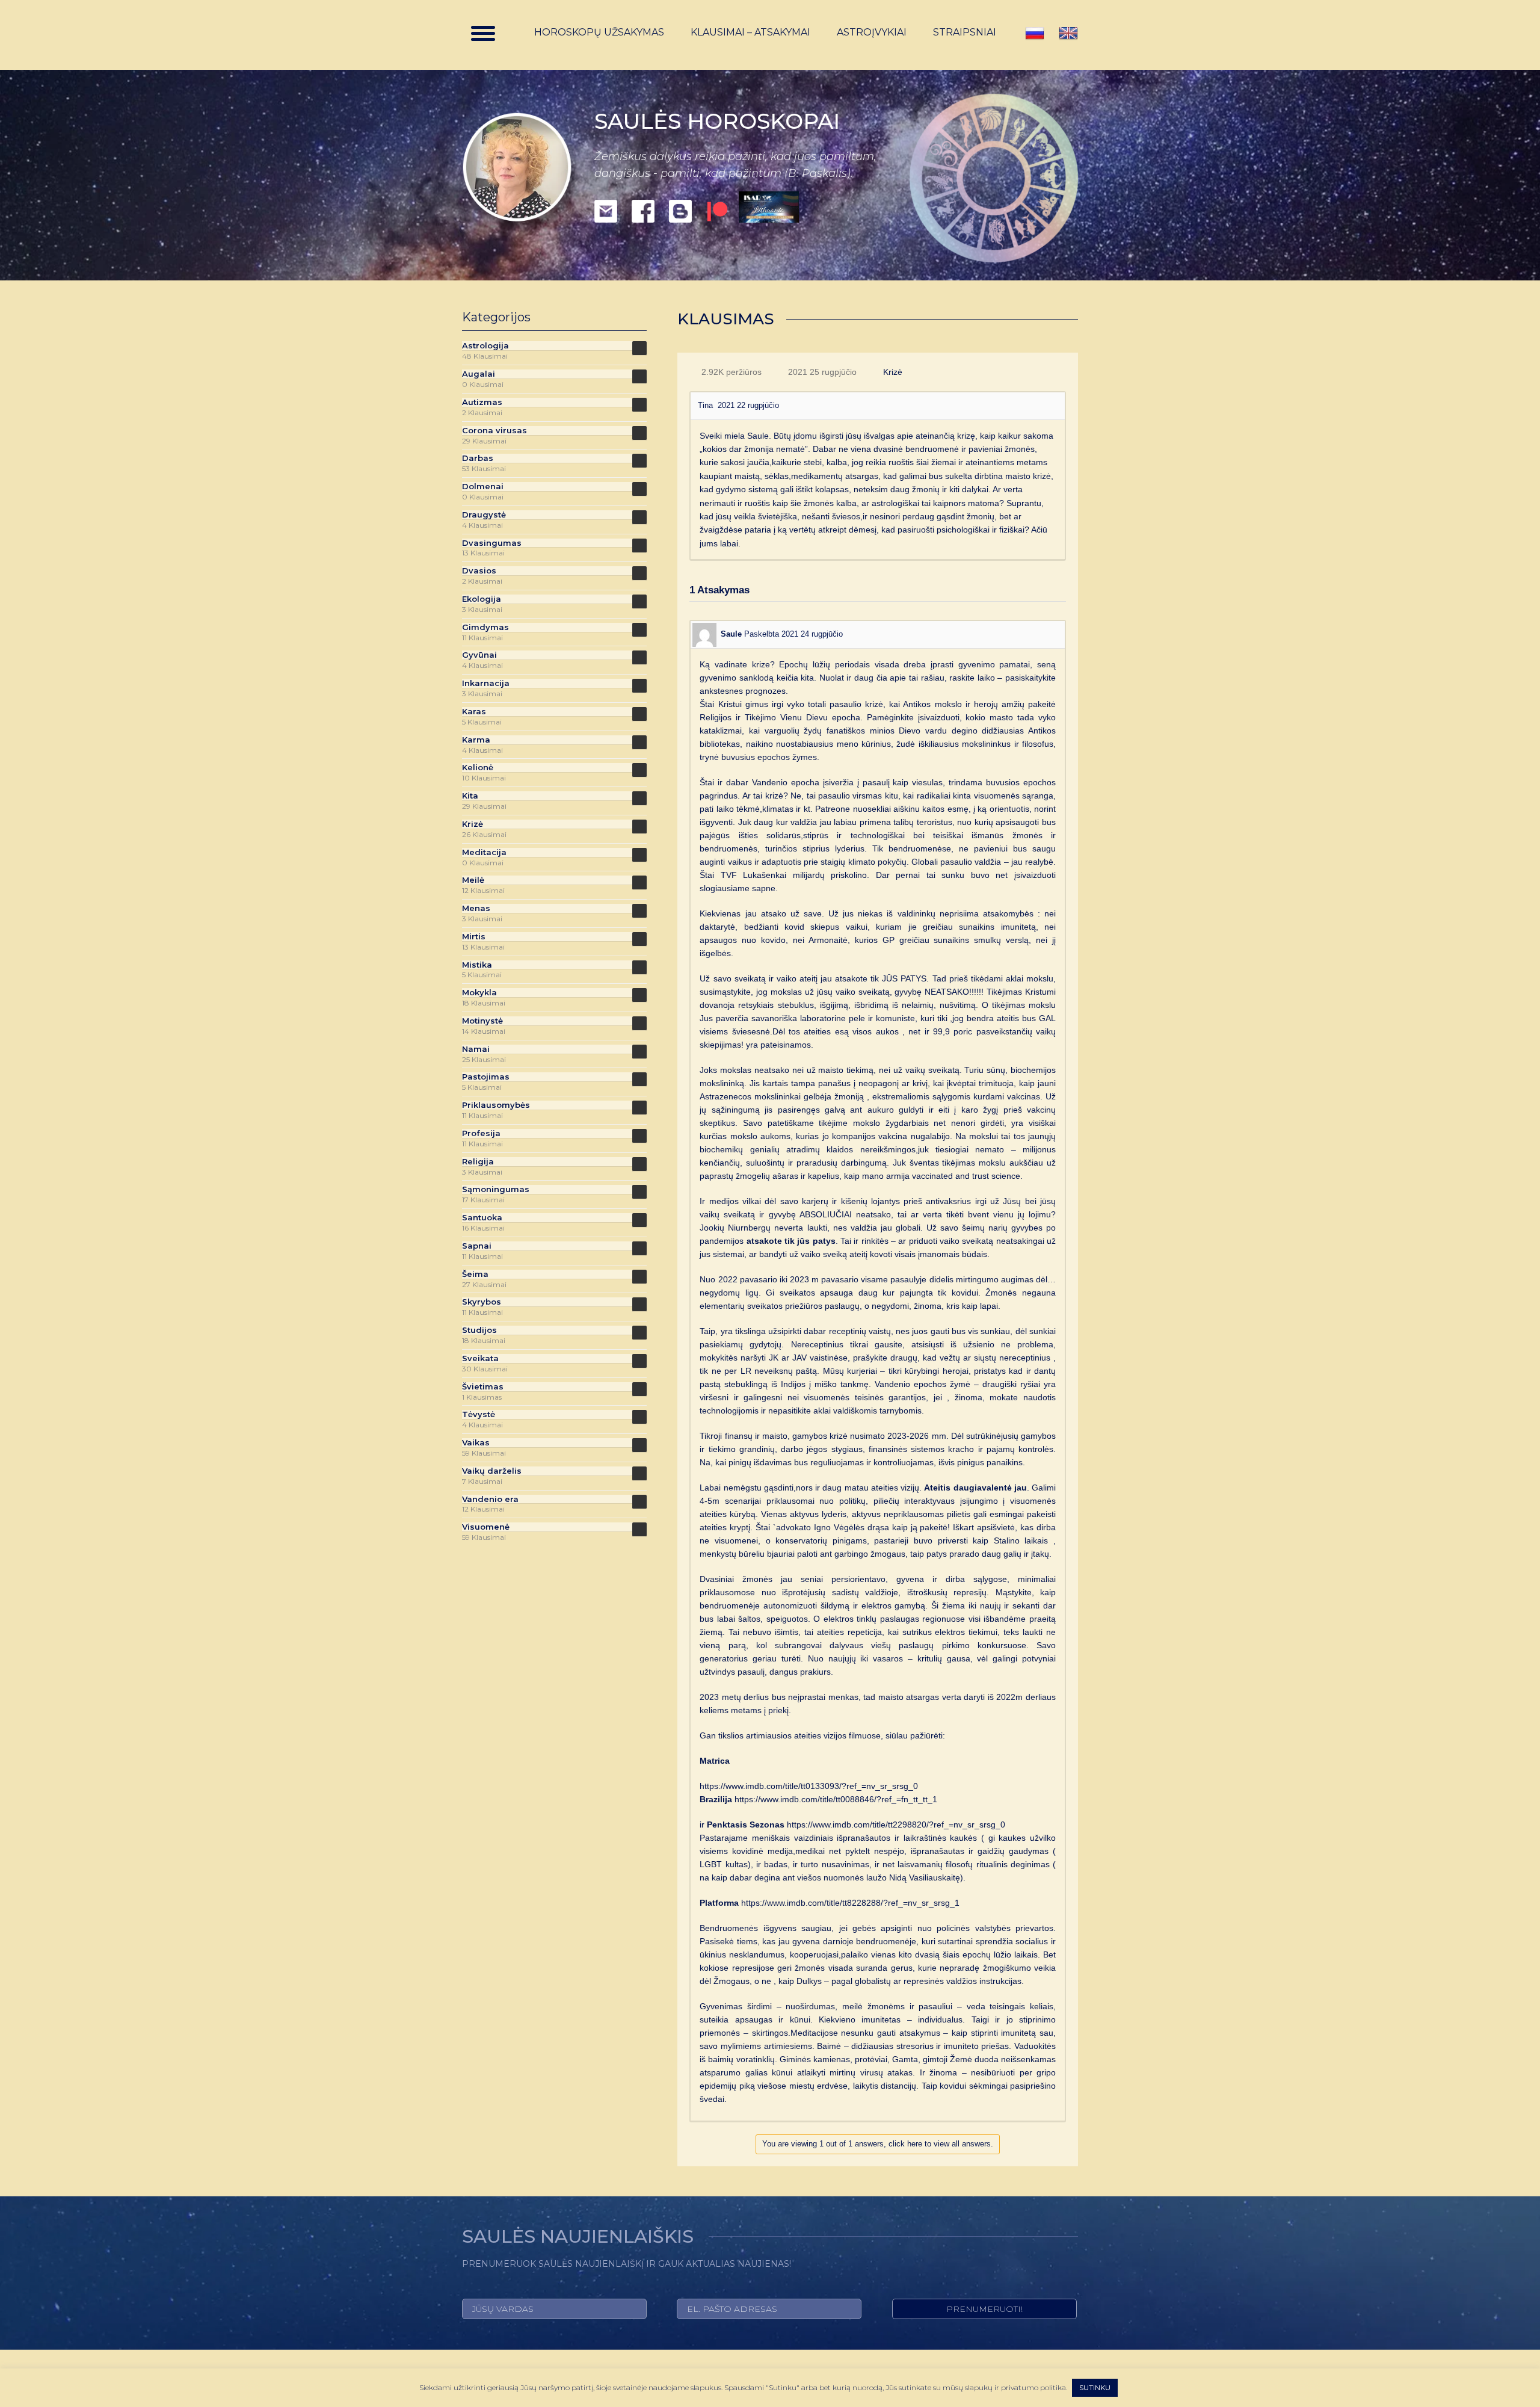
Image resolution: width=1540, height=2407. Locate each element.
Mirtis (474, 937)
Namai (476, 1049)
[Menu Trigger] (483, 33)
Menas (476, 908)
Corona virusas (494, 431)
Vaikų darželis (492, 1471)
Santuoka (482, 1218)
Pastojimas (486, 1077)
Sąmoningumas (496, 1189)
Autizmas (482, 402)
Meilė (473, 880)
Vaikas (476, 1443)
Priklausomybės (496, 1105)
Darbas (478, 458)
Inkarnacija (486, 683)
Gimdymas (485, 627)
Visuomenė (486, 1527)
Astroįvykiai (872, 32)
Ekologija (482, 599)
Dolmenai (483, 487)
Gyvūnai (479, 655)
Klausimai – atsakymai (750, 32)
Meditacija (484, 852)
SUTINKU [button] (1095, 2387)
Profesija (481, 1133)
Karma (476, 740)
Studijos (479, 1330)
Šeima (475, 1274)
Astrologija (485, 346)
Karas (474, 712)
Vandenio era (490, 1499)
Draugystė (484, 515)
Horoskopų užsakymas (599, 32)
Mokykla (479, 993)
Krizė (893, 372)
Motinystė (482, 1021)
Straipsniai (965, 32)
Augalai (479, 374)
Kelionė (478, 768)
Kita (470, 796)
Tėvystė (479, 1414)
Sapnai (477, 1246)
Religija (478, 1162)
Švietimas (483, 1387)
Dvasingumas (492, 543)
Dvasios (479, 571)
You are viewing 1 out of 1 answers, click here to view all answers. (878, 2144)
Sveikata (480, 1358)
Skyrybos (482, 1302)
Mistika (477, 965)
